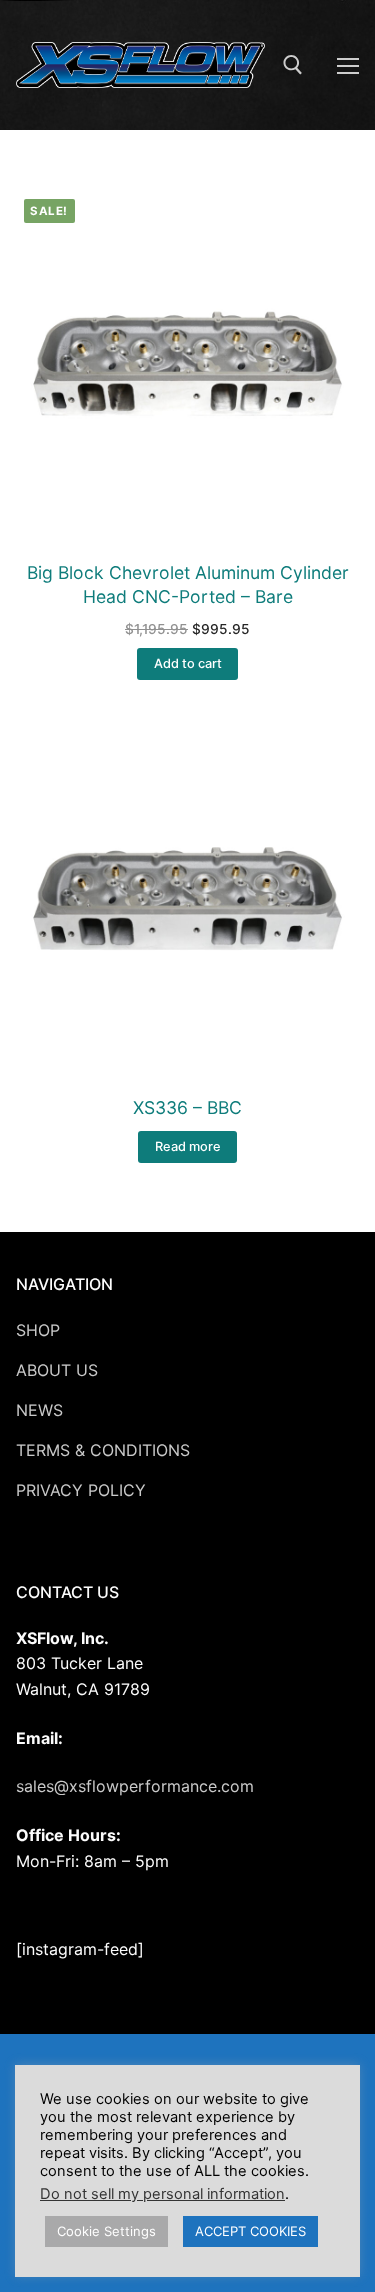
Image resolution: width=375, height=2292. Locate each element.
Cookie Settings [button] (106, 2231)
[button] (187, 664)
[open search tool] (293, 65)
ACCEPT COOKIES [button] (250, 2231)
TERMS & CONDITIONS (103, 1450)
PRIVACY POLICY (81, 1490)
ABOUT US (57, 1370)
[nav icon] (348, 65)
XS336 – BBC (187, 1107)
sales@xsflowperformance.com (135, 1786)
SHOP (38, 1330)
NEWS (39, 1410)
